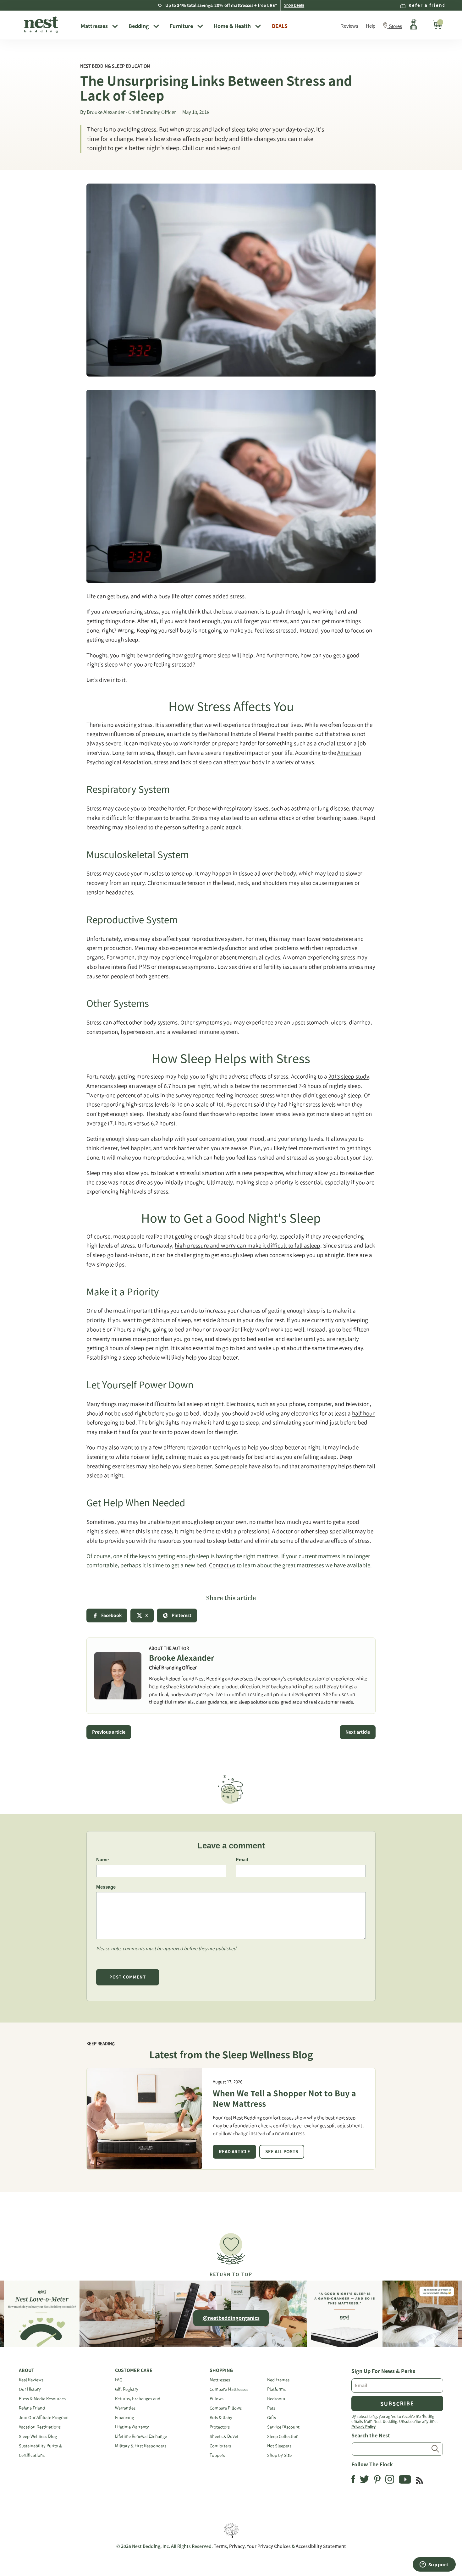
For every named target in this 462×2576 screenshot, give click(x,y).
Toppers (217, 2455)
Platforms (276, 2389)
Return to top (231, 2274)
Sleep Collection (283, 2436)
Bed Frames (278, 2380)
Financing (124, 2417)
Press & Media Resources (42, 2399)
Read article (234, 2152)
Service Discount (283, 2427)
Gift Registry (127, 2389)
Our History (30, 2389)
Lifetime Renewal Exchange (141, 2436)
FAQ (119, 2380)
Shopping (221, 2370)
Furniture (181, 26)
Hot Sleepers (279, 2446)
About (27, 2370)
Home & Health (232, 26)
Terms (220, 2546)
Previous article (109, 1732)
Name (102, 1860)
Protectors (220, 2427)
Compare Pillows (226, 2408)
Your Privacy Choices (269, 2546)
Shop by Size (279, 2455)
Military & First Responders (141, 2446)
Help (371, 26)
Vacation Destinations (40, 2427)
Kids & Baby (221, 2417)
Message (106, 1887)
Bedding (139, 26)
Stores (396, 26)
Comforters (220, 2446)
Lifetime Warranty (132, 2427)
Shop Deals (294, 5)
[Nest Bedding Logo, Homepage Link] (47, 25)
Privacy (237, 2546)
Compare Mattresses (229, 2389)
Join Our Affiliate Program (44, 2417)
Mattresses (94, 26)
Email (242, 1860)
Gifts (272, 2417)
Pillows (217, 2399)
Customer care (134, 2370)
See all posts (282, 2152)
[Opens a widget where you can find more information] (434, 2565)
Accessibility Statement (321, 2546)
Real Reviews (31, 2380)
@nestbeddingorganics (231, 2318)
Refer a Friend (32, 2408)
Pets (271, 2408)
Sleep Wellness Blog (38, 2436)
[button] (231, 2252)
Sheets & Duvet (224, 2436)
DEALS (280, 26)
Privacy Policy (363, 2426)
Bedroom (276, 2399)
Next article (358, 1732)
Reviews (349, 26)
